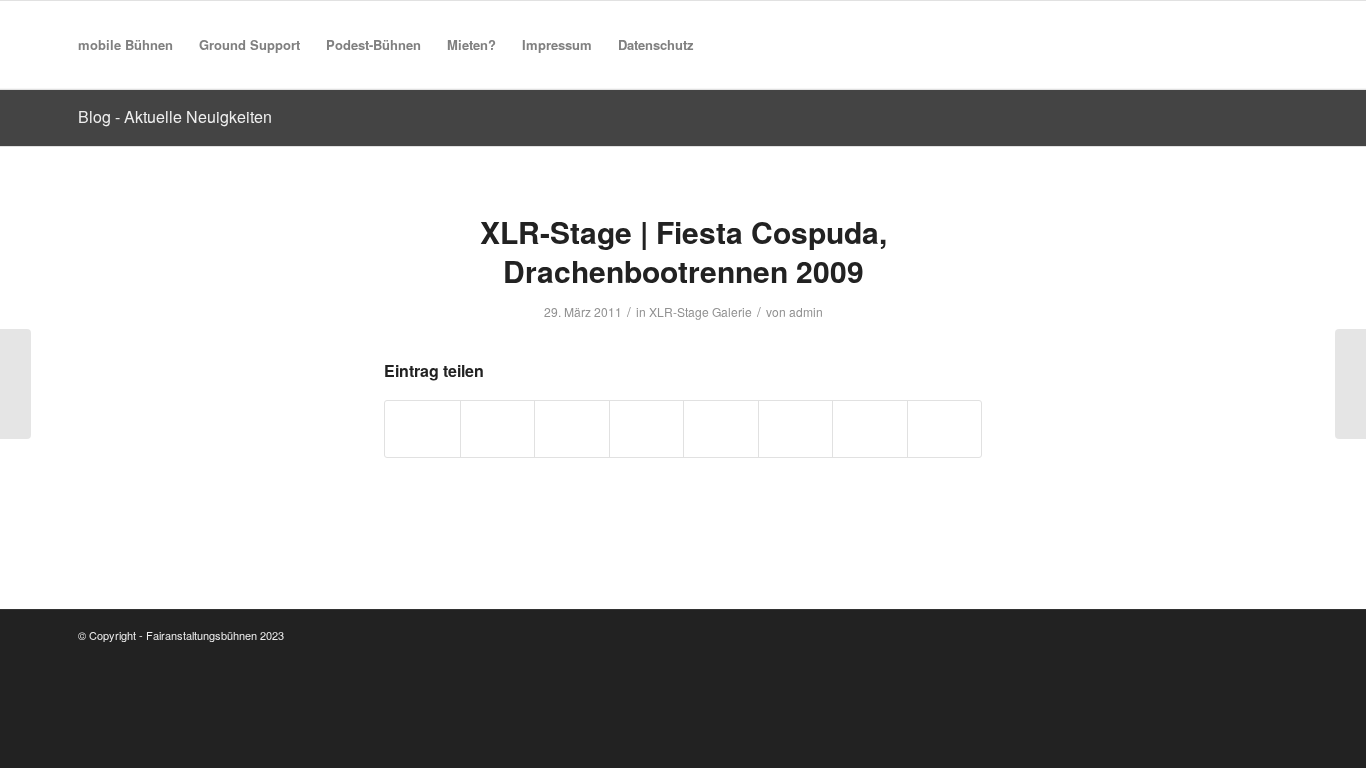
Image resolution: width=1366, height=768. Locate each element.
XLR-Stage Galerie (700, 311)
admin (806, 311)
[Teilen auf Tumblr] (721, 429)
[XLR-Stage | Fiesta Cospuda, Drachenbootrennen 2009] (15, 384)
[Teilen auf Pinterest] (572, 429)
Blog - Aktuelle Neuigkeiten (175, 116)
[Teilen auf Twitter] (498, 429)
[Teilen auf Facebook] (422, 429)
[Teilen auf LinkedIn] (647, 429)
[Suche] (726, 45)
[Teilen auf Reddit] (870, 429)
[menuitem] (125, 45)
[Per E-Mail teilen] (945, 429)
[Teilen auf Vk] (796, 429)
